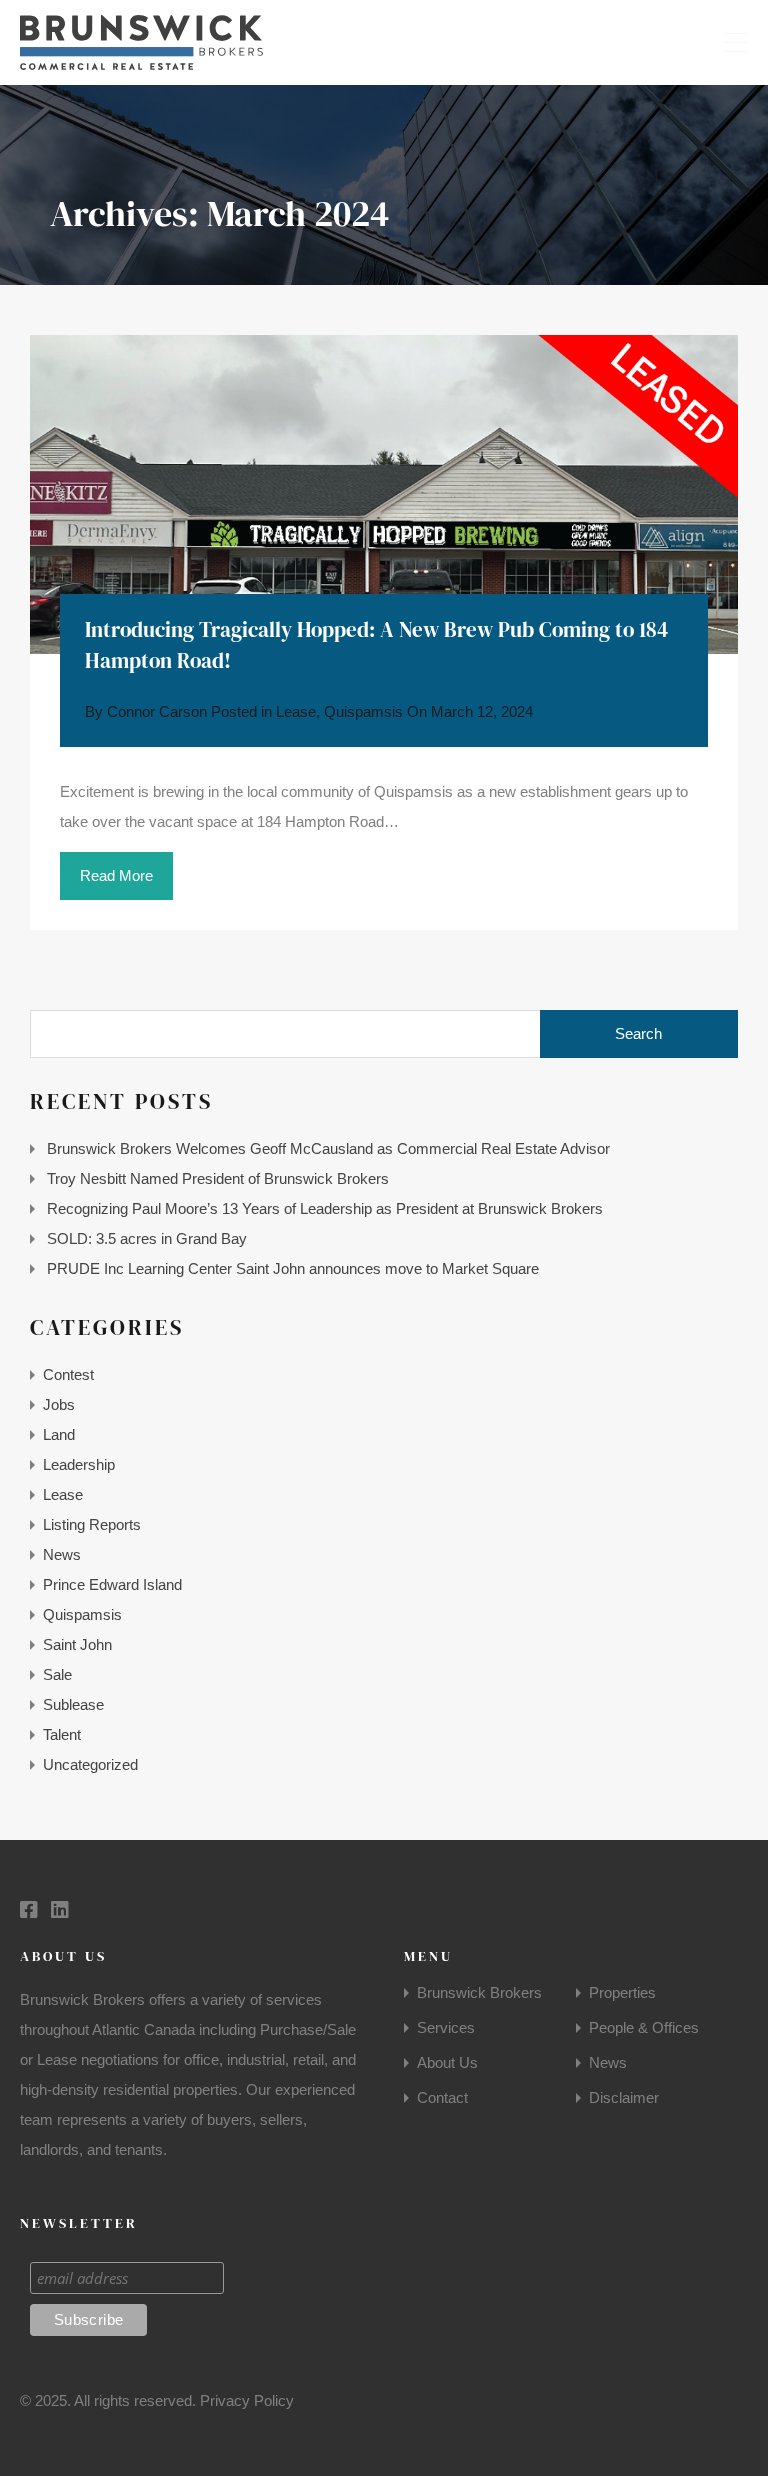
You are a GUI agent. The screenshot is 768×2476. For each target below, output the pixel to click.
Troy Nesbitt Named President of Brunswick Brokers (218, 1178)
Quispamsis (363, 711)
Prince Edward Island (112, 1584)
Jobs (59, 1404)
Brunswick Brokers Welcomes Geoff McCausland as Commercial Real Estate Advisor (328, 1148)
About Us (447, 2062)
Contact (442, 2097)
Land (59, 1434)
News (62, 1554)
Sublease (73, 1704)
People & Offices (644, 2027)
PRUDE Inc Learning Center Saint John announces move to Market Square (293, 1268)
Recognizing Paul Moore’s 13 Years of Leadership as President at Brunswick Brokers (325, 1208)
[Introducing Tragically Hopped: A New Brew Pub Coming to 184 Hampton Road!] (384, 494)
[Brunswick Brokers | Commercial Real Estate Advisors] (141, 60)
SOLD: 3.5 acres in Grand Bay (147, 1238)
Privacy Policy (247, 2400)
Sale (57, 1674)
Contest (68, 1374)
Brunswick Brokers (479, 1992)
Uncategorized (90, 1764)
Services (446, 2027)
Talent (62, 1734)
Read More (116, 875)
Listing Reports (92, 1524)
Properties (622, 1992)
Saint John (77, 1644)
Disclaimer (624, 2097)
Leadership (79, 1464)
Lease (296, 711)
